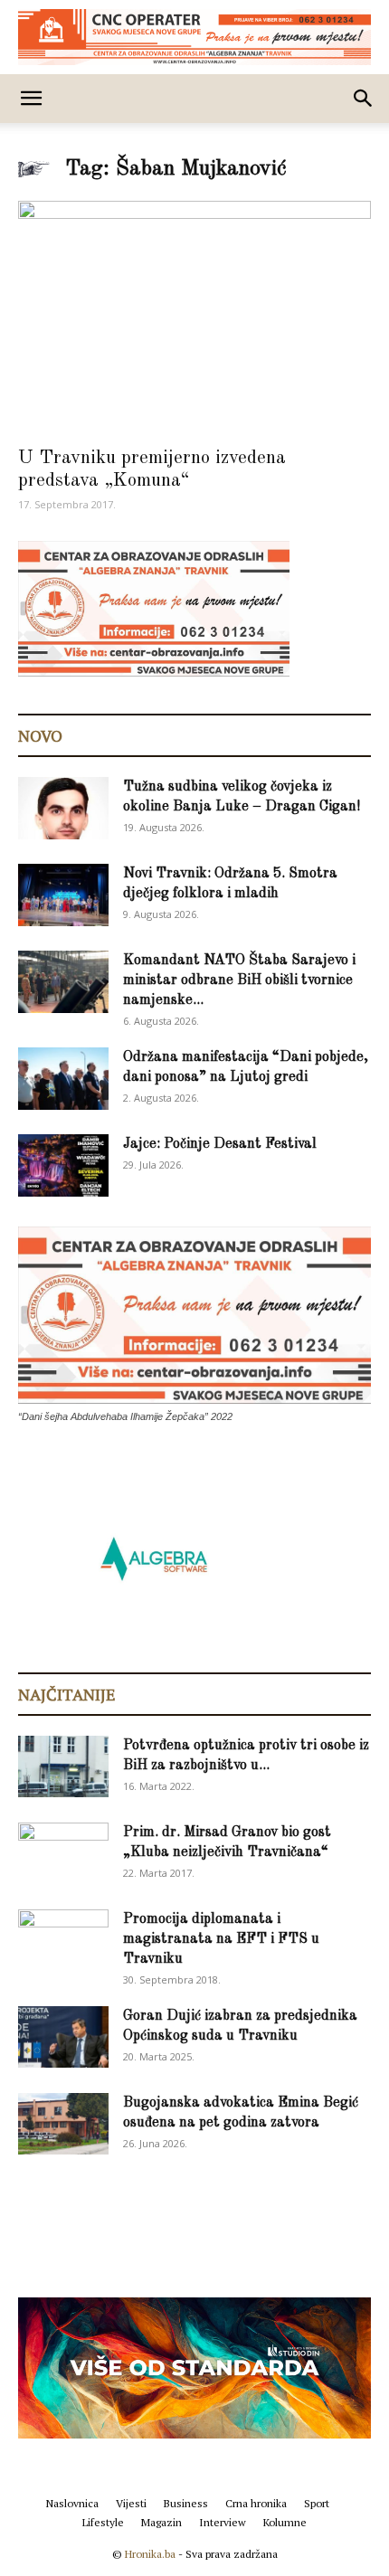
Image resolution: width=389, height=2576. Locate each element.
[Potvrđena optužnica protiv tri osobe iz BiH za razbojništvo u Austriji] (63, 1767)
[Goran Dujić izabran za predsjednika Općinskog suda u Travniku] (63, 2037)
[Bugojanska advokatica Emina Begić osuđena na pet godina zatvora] (63, 2124)
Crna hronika (256, 2503)
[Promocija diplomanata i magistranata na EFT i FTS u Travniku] (63, 1939)
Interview (223, 2522)
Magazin (161, 2522)
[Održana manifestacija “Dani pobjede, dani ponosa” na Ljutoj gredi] (63, 1079)
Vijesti (131, 2503)
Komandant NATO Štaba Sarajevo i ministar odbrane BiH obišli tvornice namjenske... (239, 980)
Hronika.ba (150, 2554)
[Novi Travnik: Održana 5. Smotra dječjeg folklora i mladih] (63, 895)
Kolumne (285, 2522)
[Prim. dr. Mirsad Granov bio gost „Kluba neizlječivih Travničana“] (63, 1851)
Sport (317, 2503)
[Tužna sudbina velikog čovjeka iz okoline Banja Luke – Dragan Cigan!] (63, 808)
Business (186, 2503)
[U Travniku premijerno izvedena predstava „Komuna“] (194, 318)
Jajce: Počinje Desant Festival (220, 1144)
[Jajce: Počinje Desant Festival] (63, 1165)
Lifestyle (103, 2522)
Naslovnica (72, 2503)
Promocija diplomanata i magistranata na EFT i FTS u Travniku (221, 1939)
